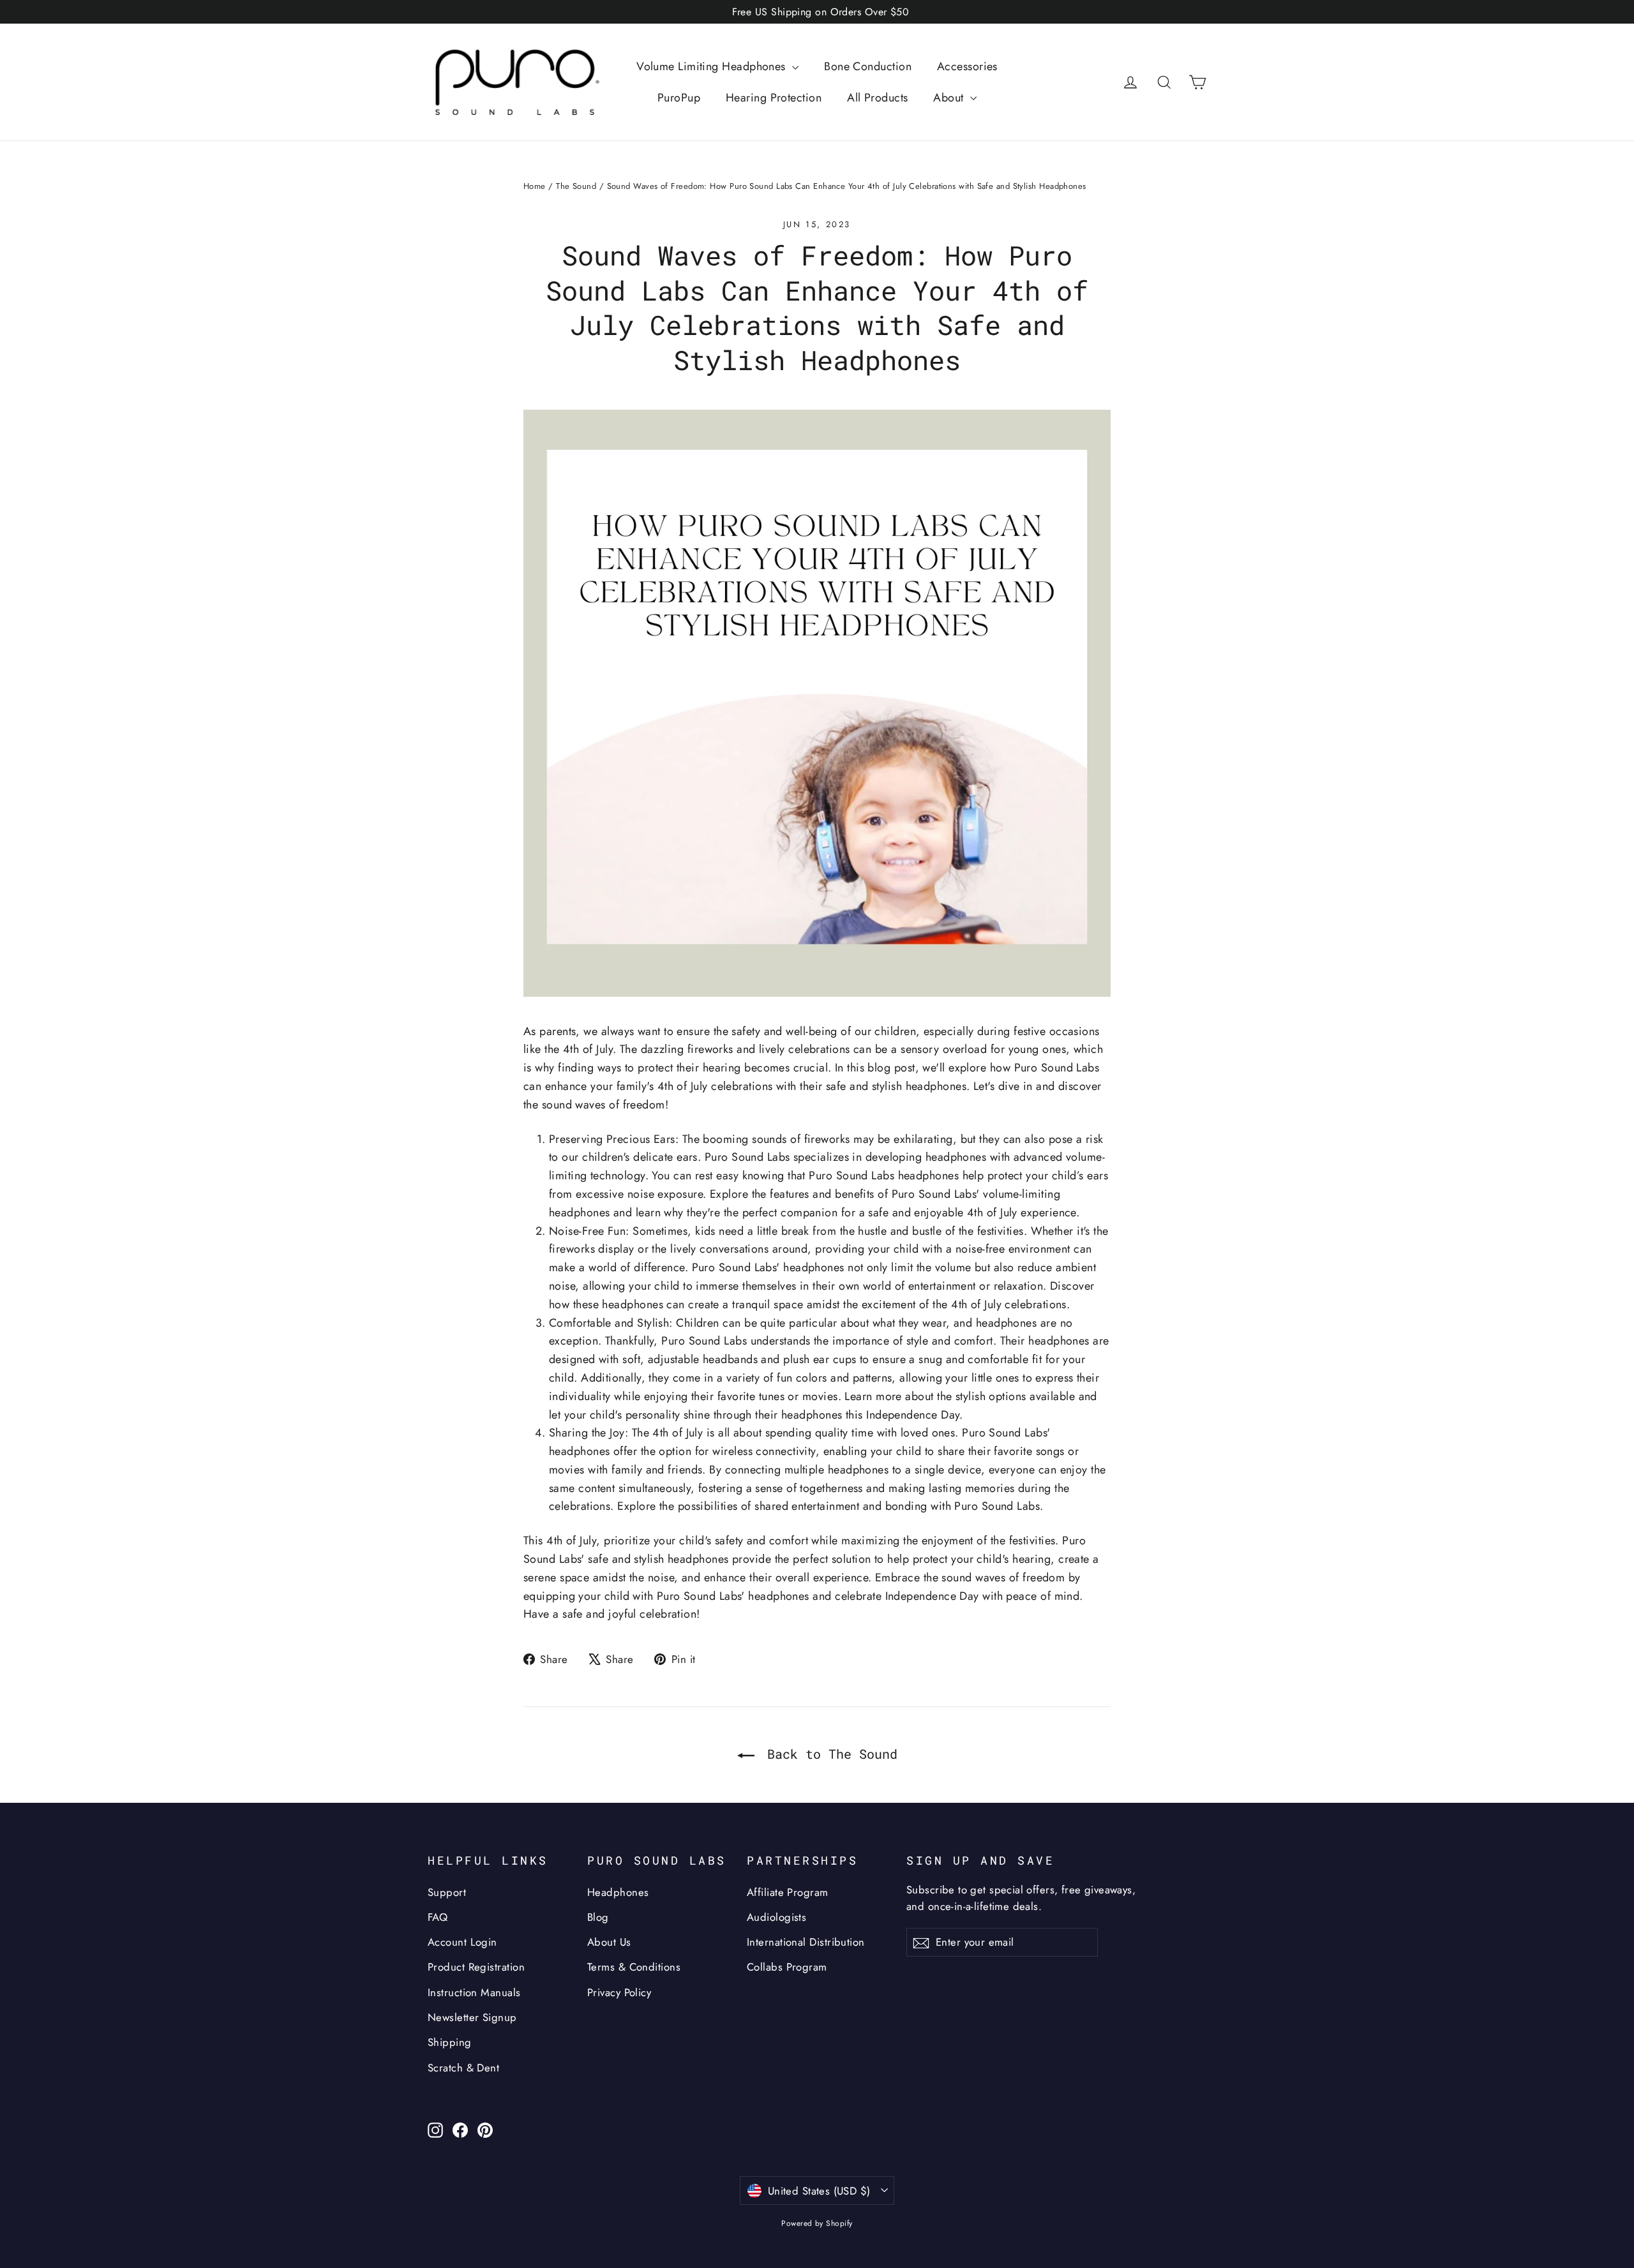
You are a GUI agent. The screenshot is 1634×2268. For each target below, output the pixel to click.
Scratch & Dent (463, 2068)
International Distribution (806, 1942)
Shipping (450, 2042)
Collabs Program (787, 1967)
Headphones (618, 1892)
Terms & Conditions (634, 1967)
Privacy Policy (619, 1992)
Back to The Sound (828, 1754)
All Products (877, 98)
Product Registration (476, 1967)
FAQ (438, 1917)
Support (447, 1892)
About (950, 98)
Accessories (967, 66)
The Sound (576, 186)
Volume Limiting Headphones (713, 66)
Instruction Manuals (474, 1992)
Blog (598, 1917)
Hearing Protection (774, 98)
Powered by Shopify (817, 2223)
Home (535, 186)
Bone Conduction (868, 66)
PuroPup (679, 98)
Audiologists (776, 1917)
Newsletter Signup (472, 2017)
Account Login (462, 1942)
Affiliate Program (788, 1892)
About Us (609, 1942)
